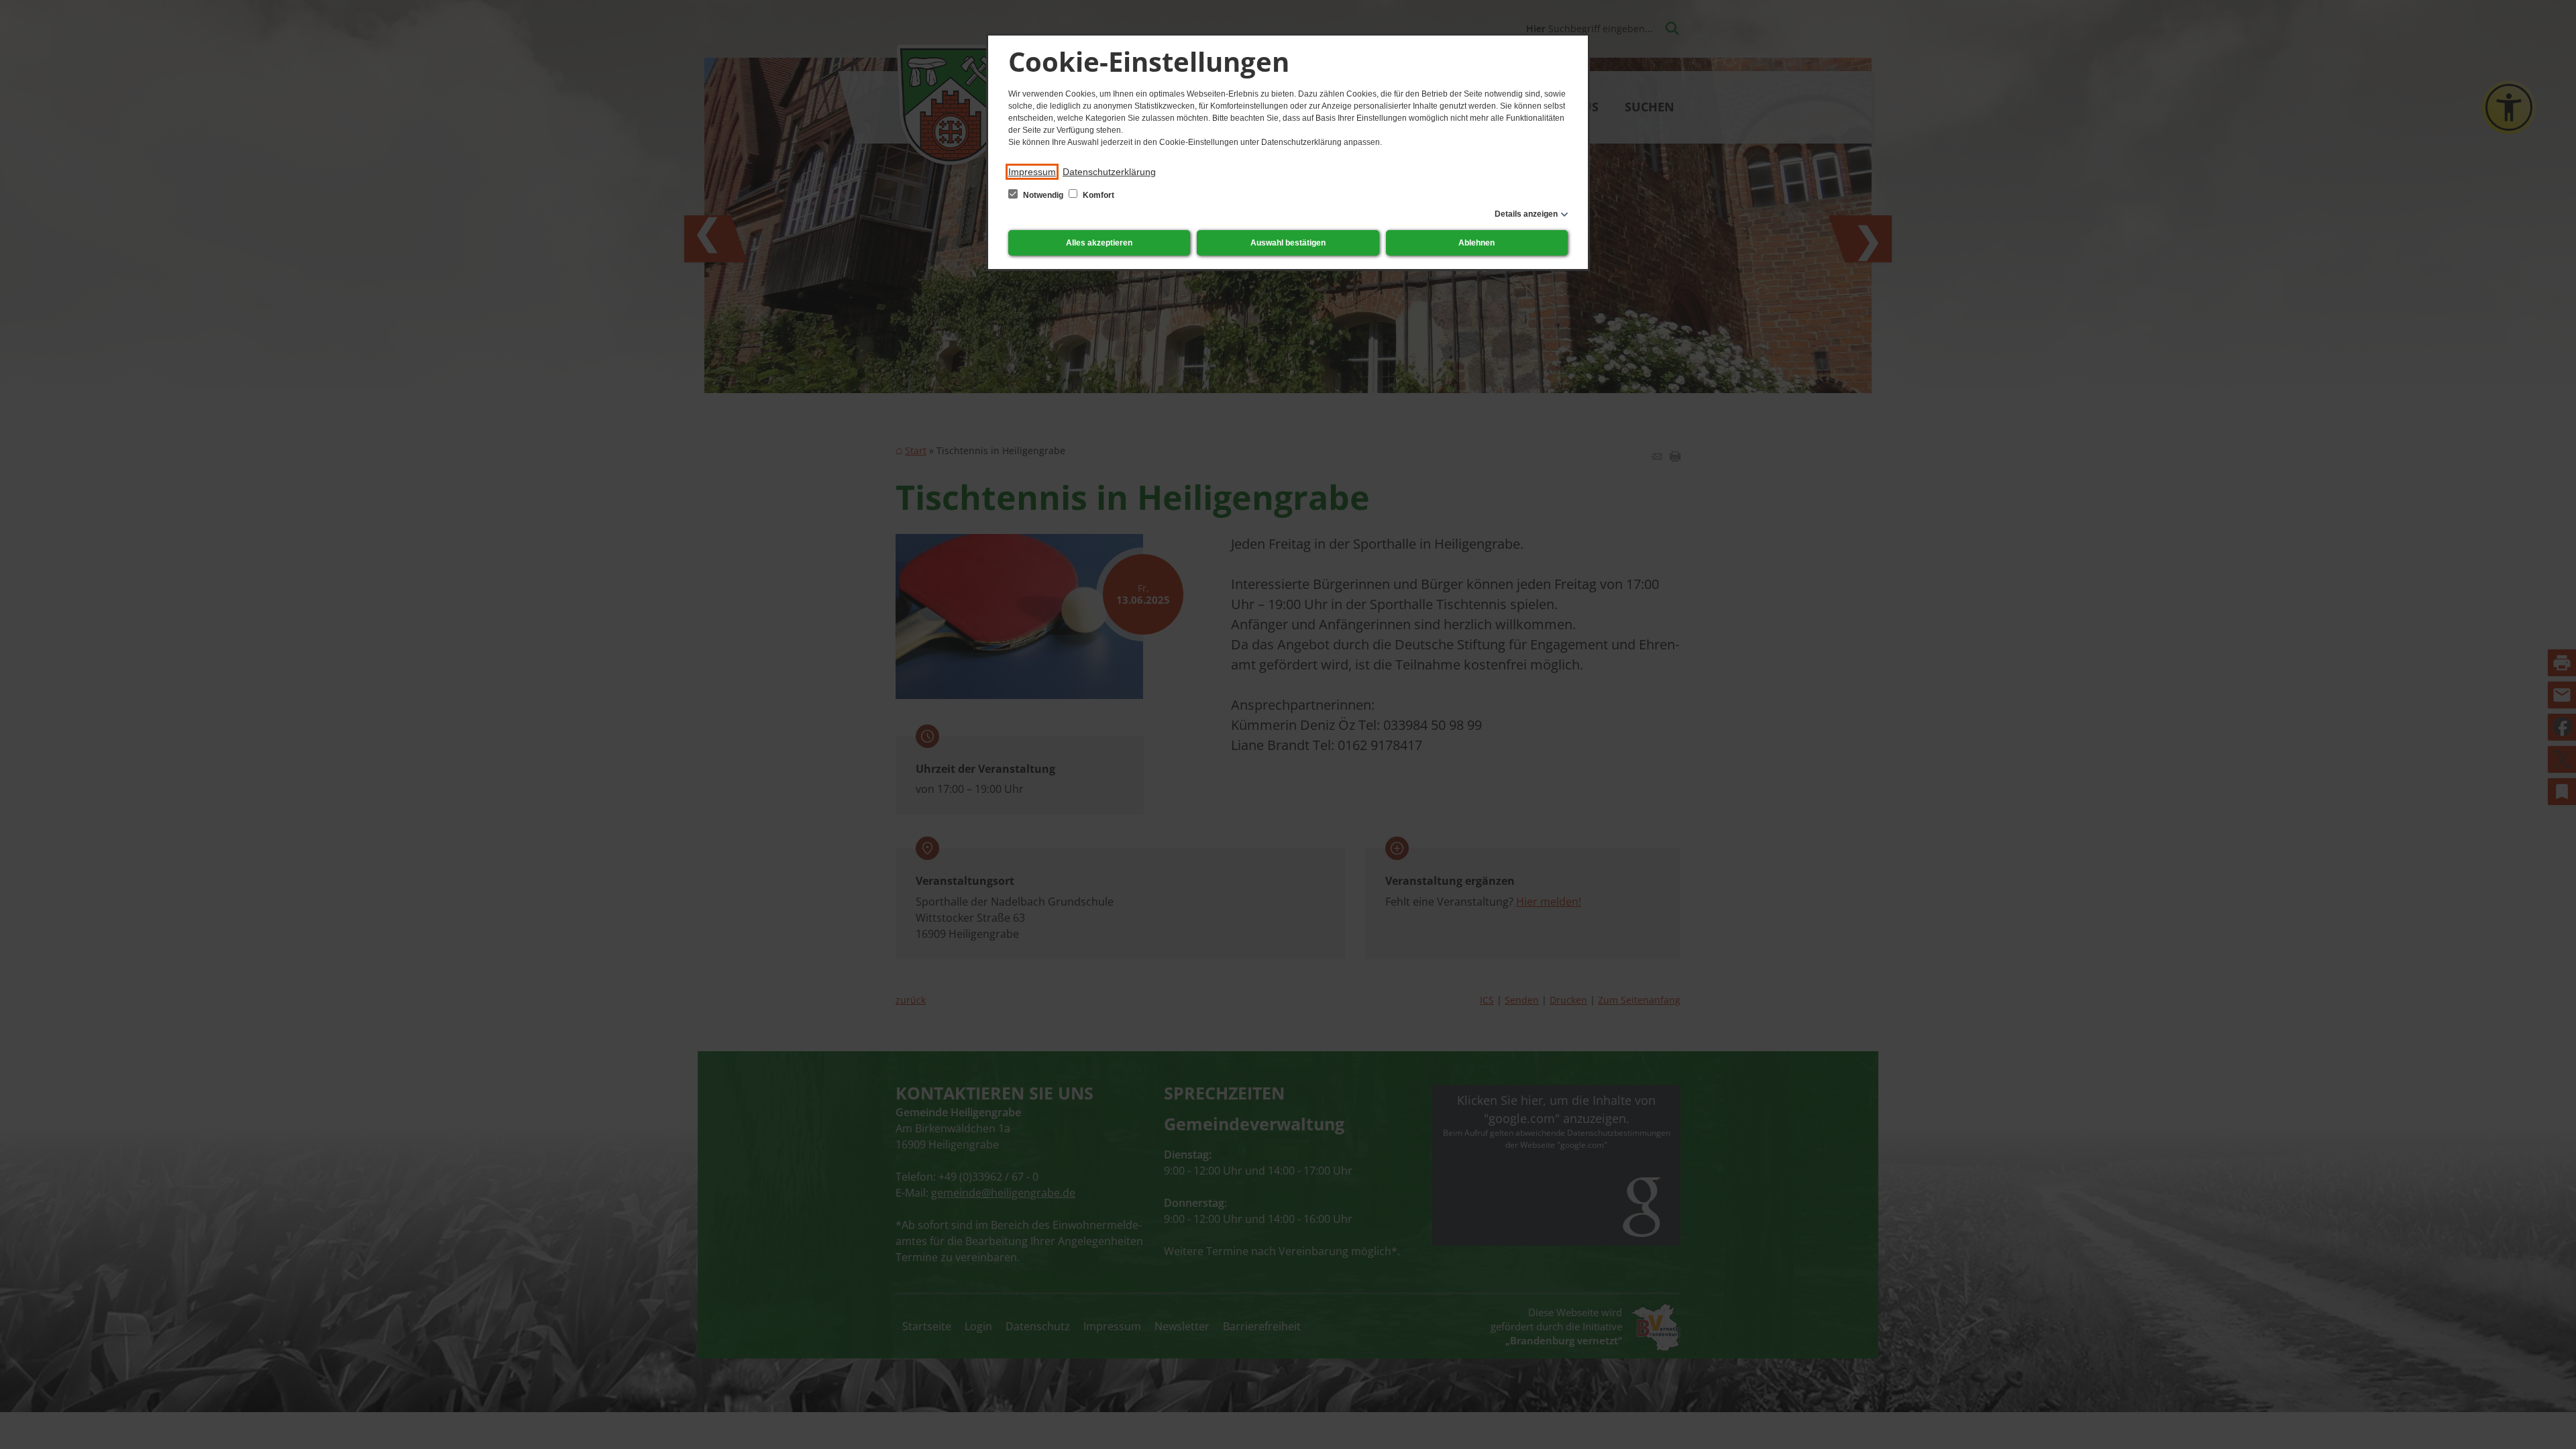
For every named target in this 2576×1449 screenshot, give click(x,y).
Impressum (1032, 172)
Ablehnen (1477, 243)
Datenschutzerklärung (1109, 172)
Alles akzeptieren (1099, 243)
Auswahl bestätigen (1288, 243)
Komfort (1097, 195)
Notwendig (1043, 195)
